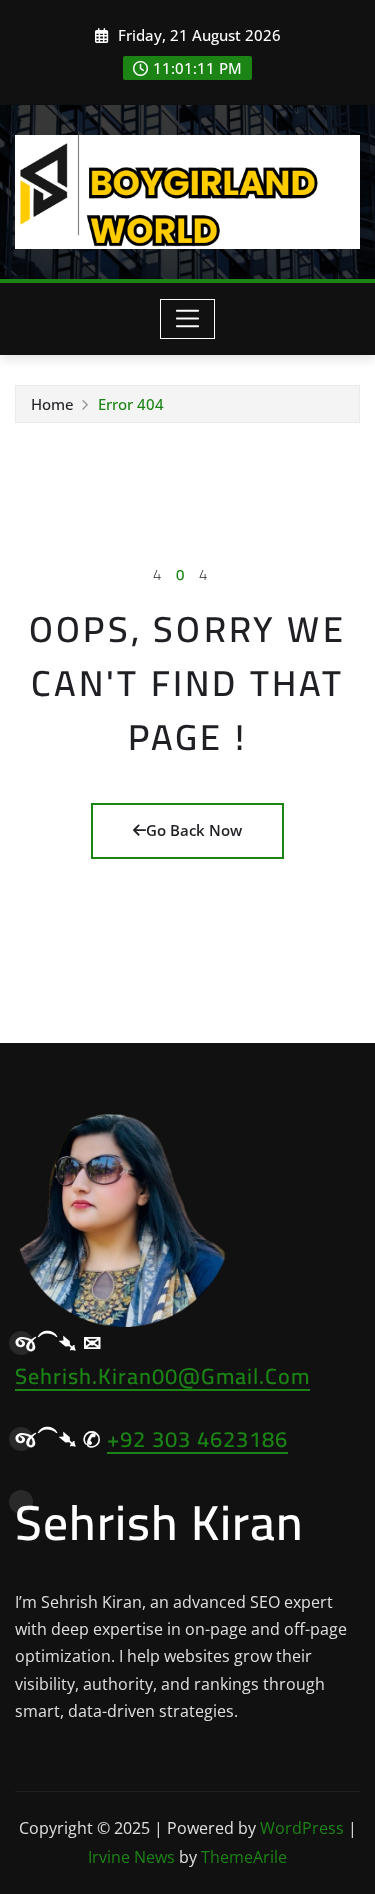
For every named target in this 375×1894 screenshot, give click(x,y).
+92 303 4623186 (197, 1439)
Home (52, 404)
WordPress (302, 1828)
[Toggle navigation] (187, 319)
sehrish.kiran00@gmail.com (162, 1376)
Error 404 (131, 404)
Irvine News (131, 1857)
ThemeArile (244, 1857)
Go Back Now (194, 830)
